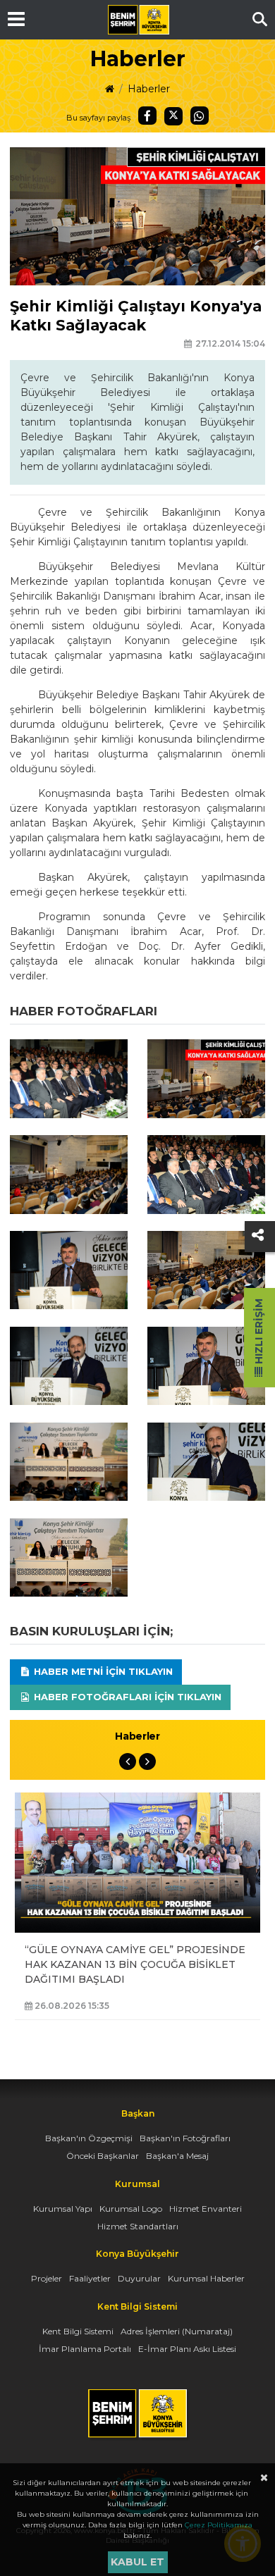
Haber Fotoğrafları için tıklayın (126, 1697)
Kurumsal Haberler (206, 2278)
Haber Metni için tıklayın (102, 1671)
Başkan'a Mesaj (177, 2156)
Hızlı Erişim (259, 1333)
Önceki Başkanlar (103, 2156)
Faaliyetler (90, 2278)
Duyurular (139, 2278)
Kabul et (137, 2562)
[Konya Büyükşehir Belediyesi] (138, 20)
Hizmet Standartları (138, 2226)
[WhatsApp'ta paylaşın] (200, 116)
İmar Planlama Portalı (85, 2349)
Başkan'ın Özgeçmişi (89, 2138)
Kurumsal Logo (131, 2209)
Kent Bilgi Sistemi (78, 2331)
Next (147, 1761)
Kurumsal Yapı (63, 2209)
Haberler (149, 89)
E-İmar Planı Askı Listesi (187, 2349)
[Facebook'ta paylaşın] (147, 116)
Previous (128, 1761)
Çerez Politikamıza (219, 2525)
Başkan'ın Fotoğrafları (185, 2138)
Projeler (47, 2278)
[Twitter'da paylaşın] (173, 116)
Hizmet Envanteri (206, 2209)
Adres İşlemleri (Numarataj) (177, 2331)
